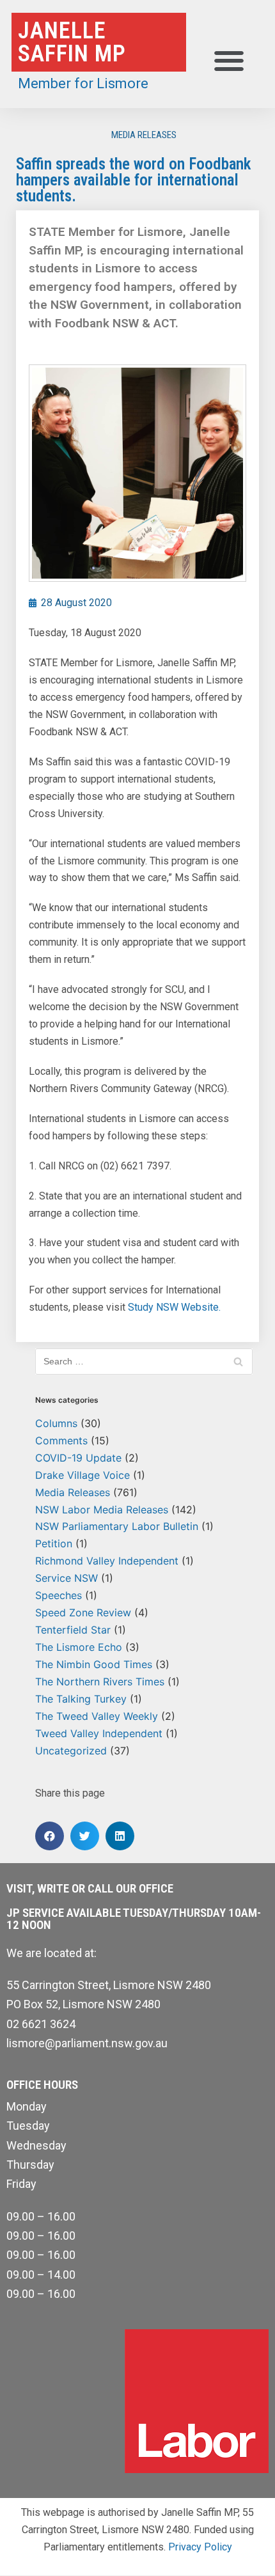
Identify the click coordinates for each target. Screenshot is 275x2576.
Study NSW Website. (174, 1307)
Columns (56, 1423)
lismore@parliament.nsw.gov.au (87, 2043)
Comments (61, 1440)
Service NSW (67, 1578)
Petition (54, 1543)
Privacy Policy (200, 2547)
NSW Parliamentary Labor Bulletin (117, 1526)
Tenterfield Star (73, 1630)
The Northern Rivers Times (100, 1682)
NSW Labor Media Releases (102, 1510)
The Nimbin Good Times (94, 1664)
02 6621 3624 (41, 2024)
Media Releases (144, 135)
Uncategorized (71, 1751)
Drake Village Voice (82, 1475)
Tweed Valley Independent (99, 1733)
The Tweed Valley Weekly (97, 1716)
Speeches (59, 1595)
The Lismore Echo (79, 1647)
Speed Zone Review (83, 1612)
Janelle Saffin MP (72, 42)
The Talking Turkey (81, 1699)
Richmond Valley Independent (107, 1561)
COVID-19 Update (78, 1458)
